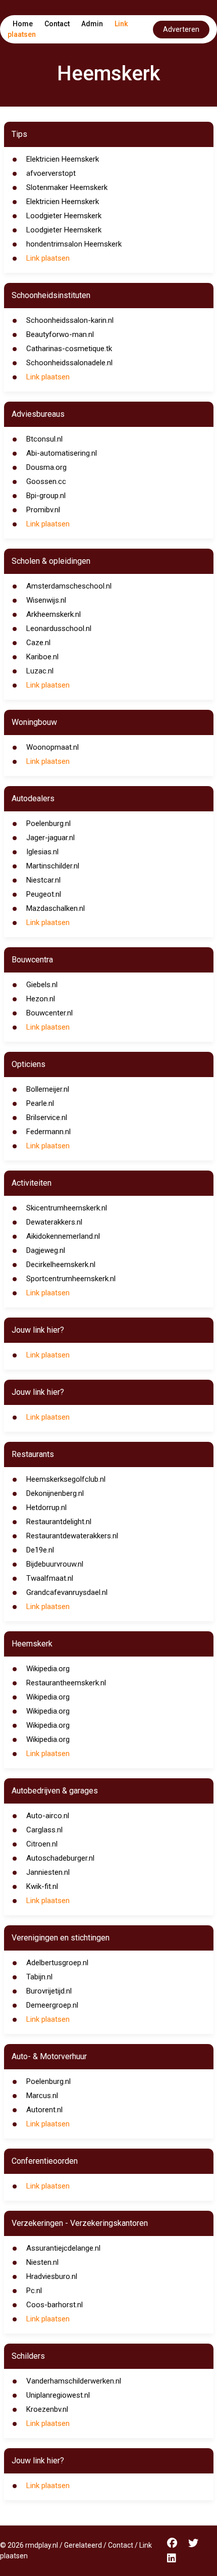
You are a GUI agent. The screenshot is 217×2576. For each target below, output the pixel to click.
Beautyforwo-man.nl (60, 334)
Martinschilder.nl (53, 866)
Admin (92, 24)
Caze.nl (38, 643)
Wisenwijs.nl (46, 600)
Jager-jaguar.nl (50, 838)
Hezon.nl (41, 999)
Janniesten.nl (48, 1872)
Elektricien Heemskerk (63, 159)
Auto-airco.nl (48, 1816)
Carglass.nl (44, 1830)
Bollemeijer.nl (48, 1089)
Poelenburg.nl (48, 823)
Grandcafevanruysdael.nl (67, 1592)
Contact (57, 24)
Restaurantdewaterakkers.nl (72, 1536)
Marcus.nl (42, 2096)
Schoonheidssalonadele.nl (69, 363)
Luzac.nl (40, 671)
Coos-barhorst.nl (55, 2305)
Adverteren (181, 29)
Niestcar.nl (43, 880)
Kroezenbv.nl (47, 2409)
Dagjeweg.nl (46, 1250)
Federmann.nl (48, 1132)
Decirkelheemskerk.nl (61, 1265)
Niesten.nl (42, 2262)
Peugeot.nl (44, 894)
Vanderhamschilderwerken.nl (74, 2381)
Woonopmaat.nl (52, 747)
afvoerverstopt (51, 173)
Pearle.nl (40, 1103)
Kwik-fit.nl (42, 1886)
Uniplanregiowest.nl (58, 2395)
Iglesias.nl (42, 852)
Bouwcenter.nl (49, 1013)
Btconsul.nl (44, 439)
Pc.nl (34, 2291)
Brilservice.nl (47, 1117)
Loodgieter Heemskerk (64, 216)
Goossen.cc (46, 481)
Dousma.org (46, 467)
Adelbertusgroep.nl (57, 1963)
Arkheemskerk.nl (53, 614)
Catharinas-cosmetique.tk (69, 349)
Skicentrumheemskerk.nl (67, 1208)
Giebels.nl (42, 985)
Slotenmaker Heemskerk (67, 187)
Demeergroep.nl (52, 2005)
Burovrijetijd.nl (49, 1991)
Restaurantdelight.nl (59, 1522)
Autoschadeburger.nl (60, 1858)
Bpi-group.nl (46, 496)
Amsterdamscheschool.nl (69, 586)
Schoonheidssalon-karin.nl (70, 320)
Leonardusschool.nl (59, 628)
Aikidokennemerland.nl (63, 1236)
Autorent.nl (44, 2110)
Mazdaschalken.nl (56, 908)
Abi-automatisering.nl (62, 453)
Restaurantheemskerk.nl (66, 1683)
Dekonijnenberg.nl (55, 1493)
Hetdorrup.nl (46, 1508)
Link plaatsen (48, 258)
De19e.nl (40, 1550)
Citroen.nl (42, 1844)
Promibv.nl (43, 510)
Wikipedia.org (48, 1669)
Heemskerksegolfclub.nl (66, 1479)
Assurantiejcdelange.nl (63, 2248)
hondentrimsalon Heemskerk (74, 244)
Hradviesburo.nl (52, 2276)
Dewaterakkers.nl (54, 1222)
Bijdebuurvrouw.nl (55, 1564)
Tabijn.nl (39, 1977)
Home (23, 24)
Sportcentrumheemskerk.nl (71, 1279)
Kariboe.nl (42, 657)
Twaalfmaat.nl (50, 1578)
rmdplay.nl (42, 2545)
